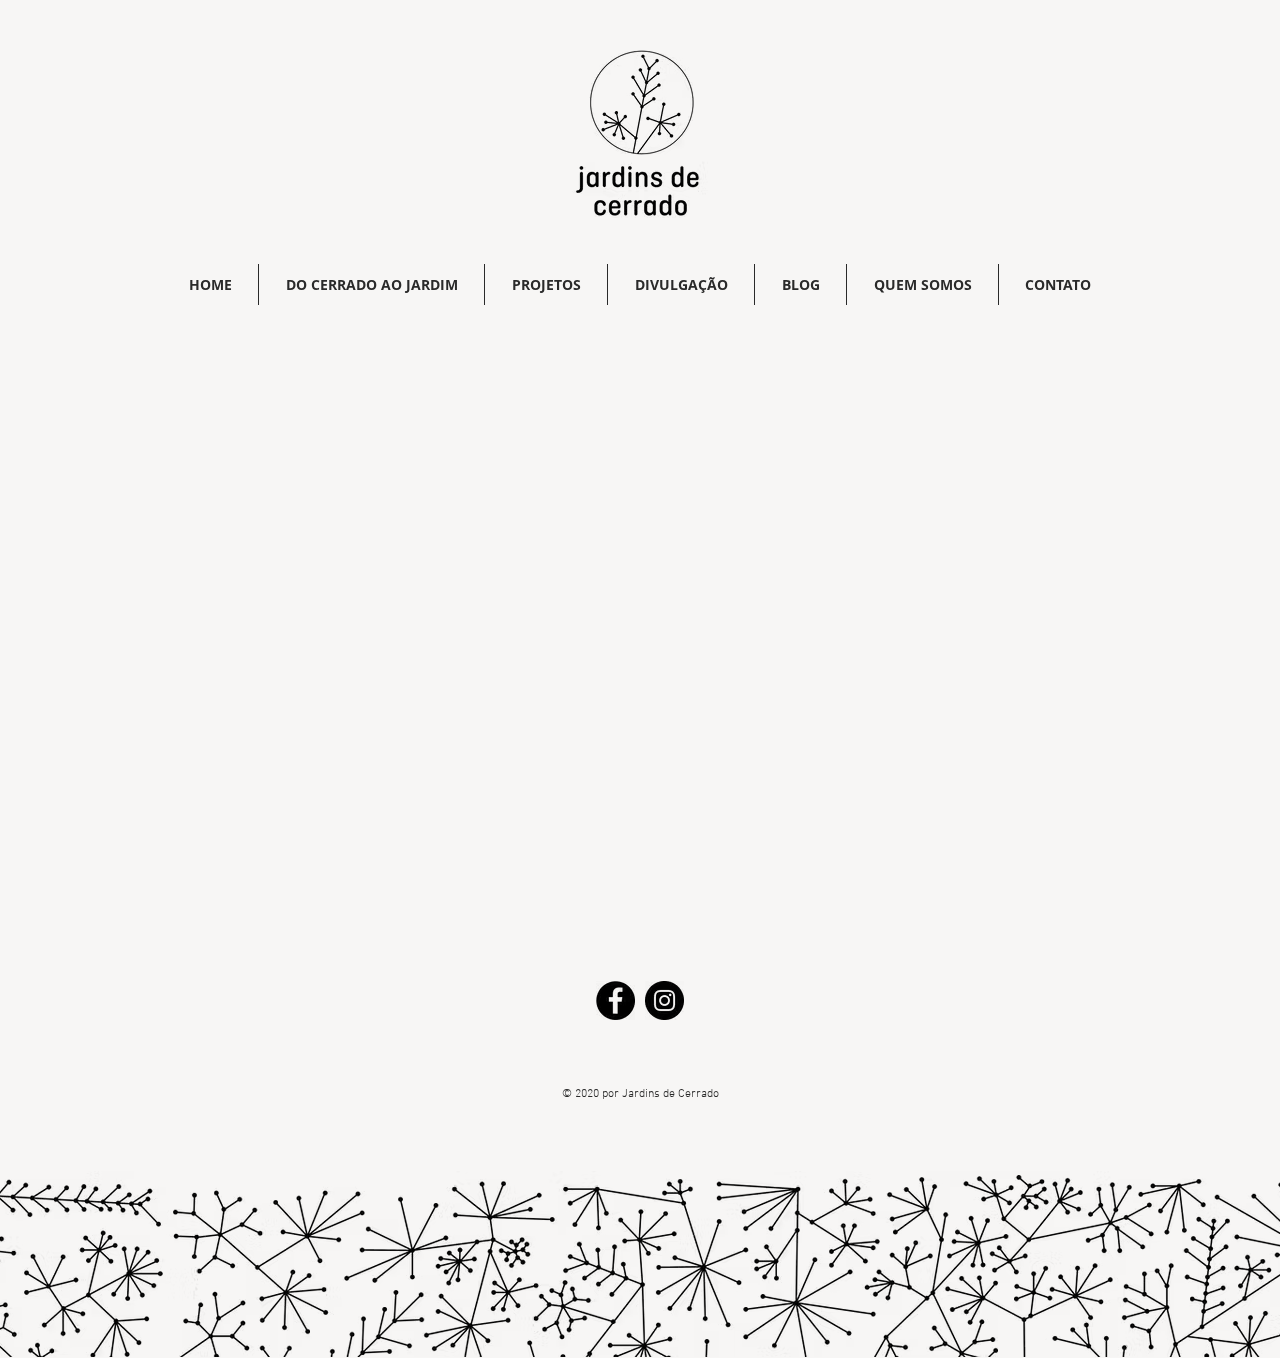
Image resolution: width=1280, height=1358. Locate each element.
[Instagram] (664, 1000)
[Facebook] (615, 1000)
